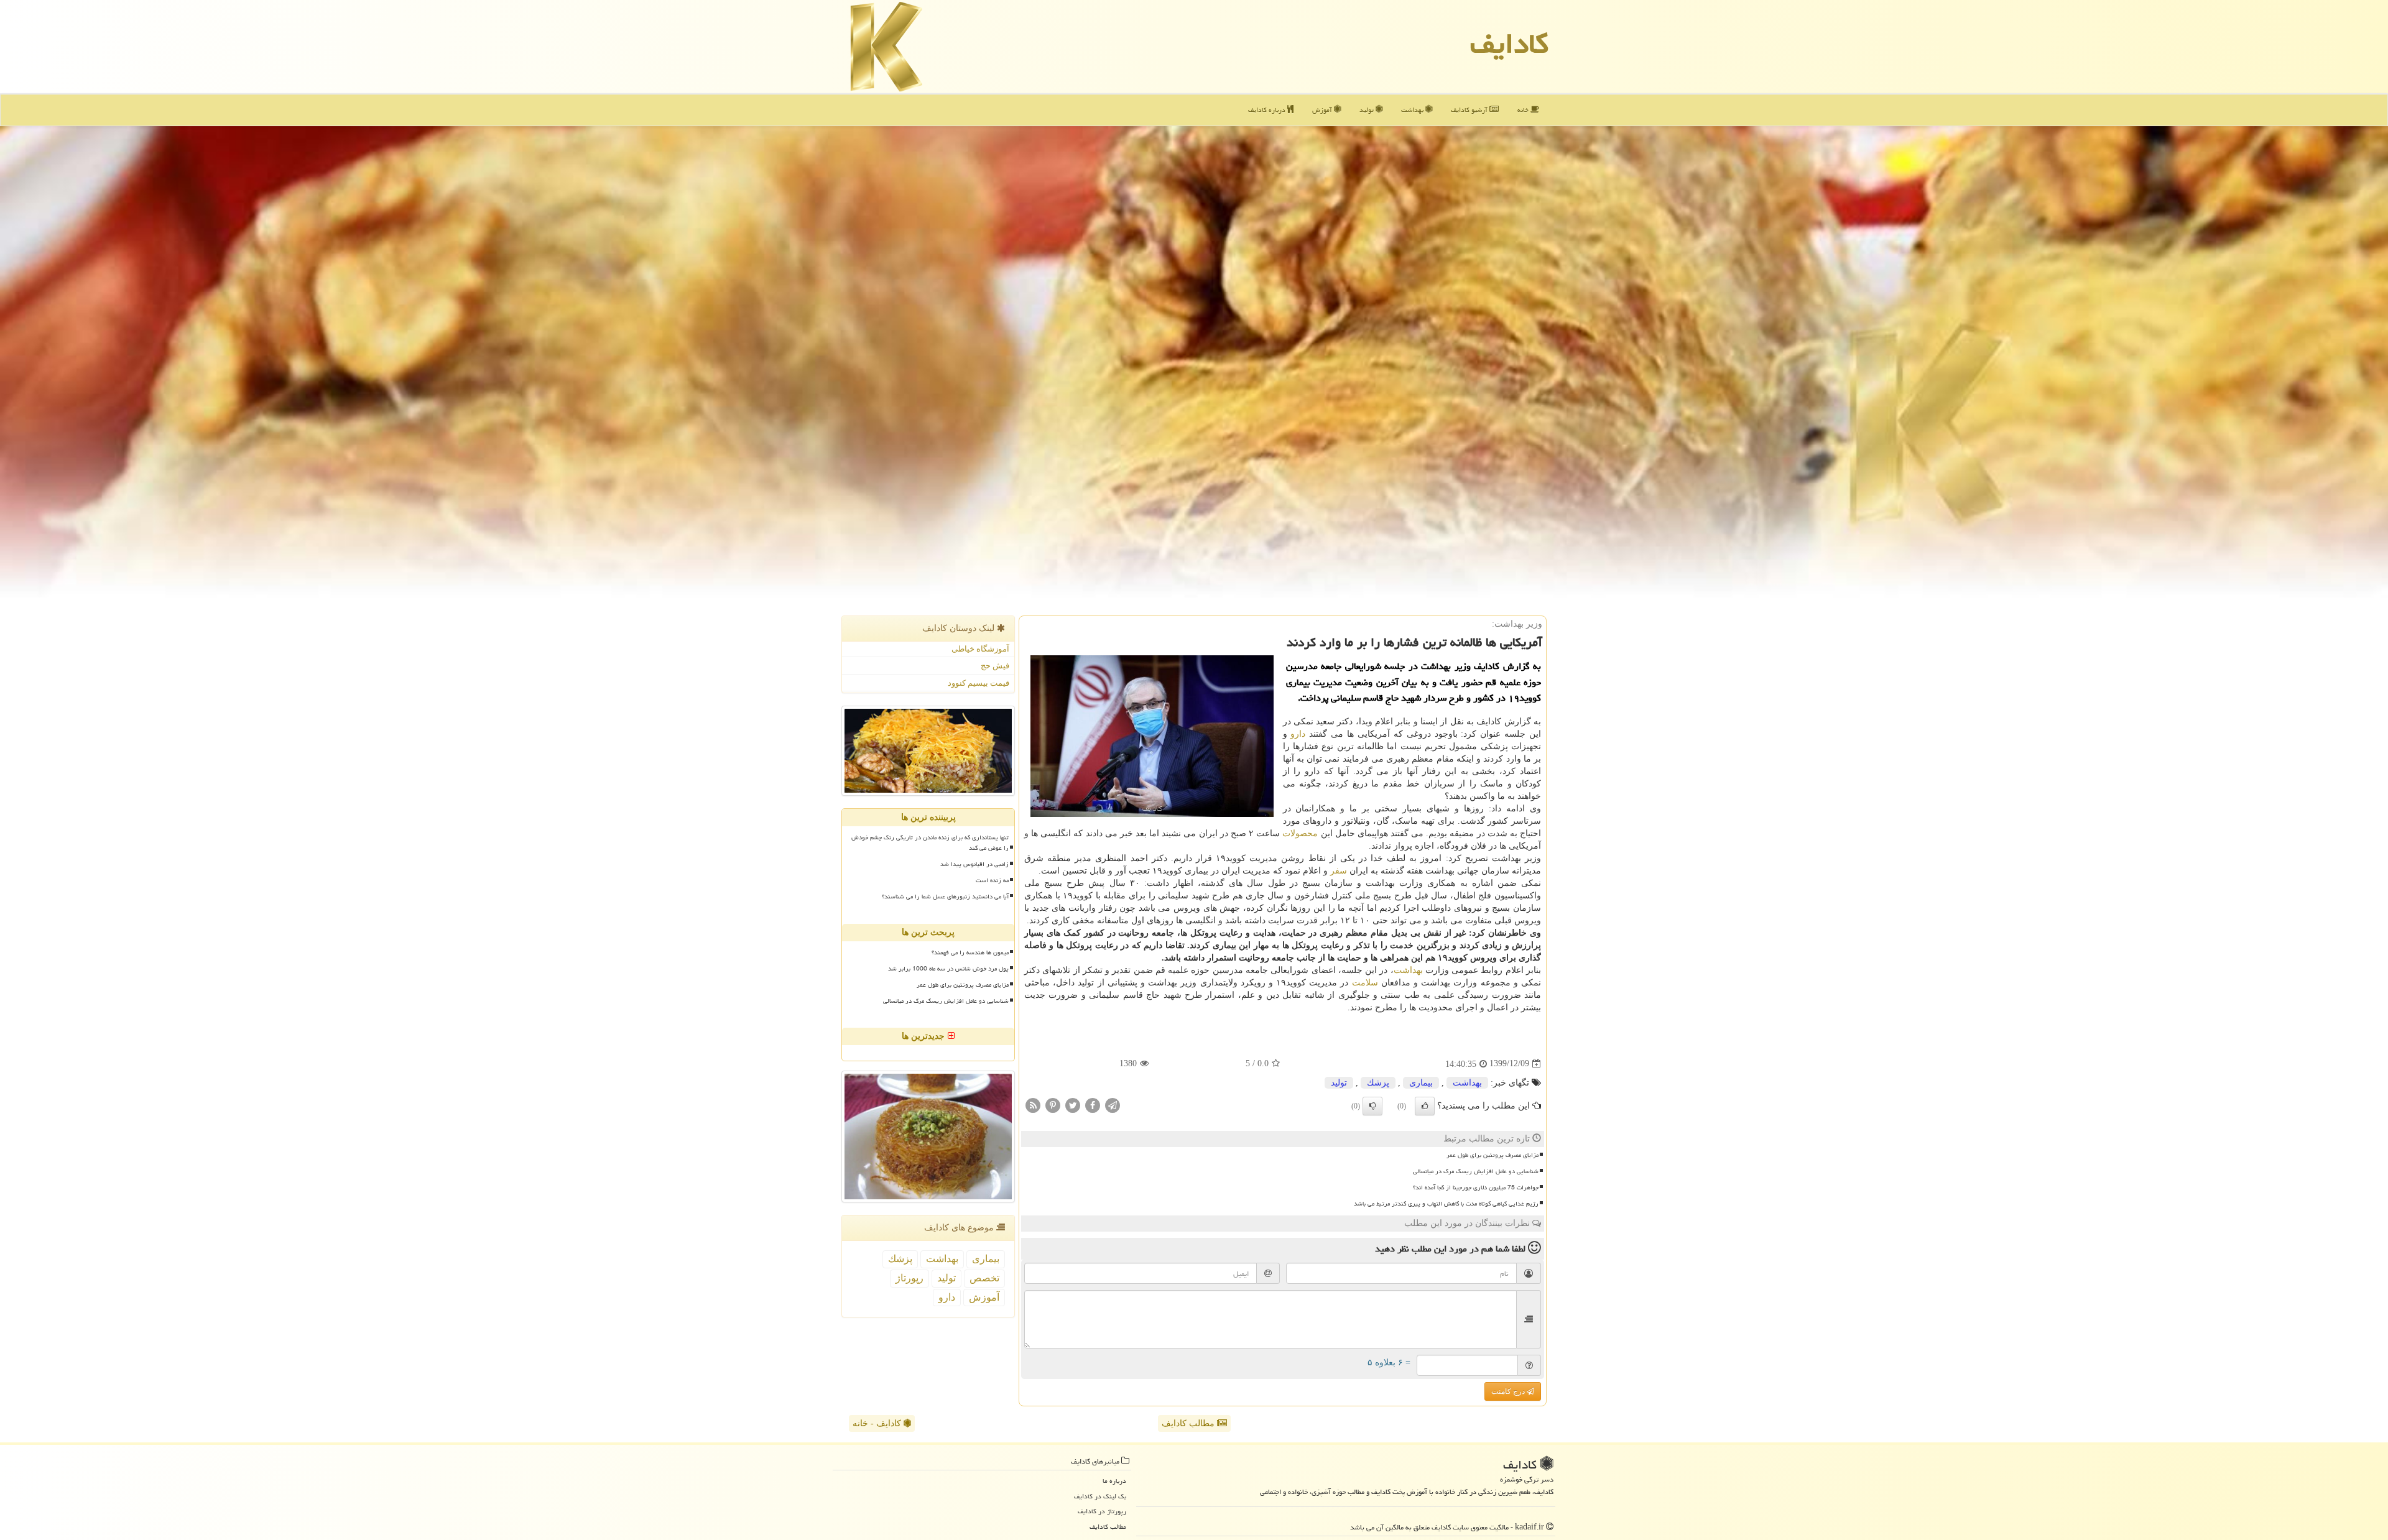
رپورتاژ (909, 1278)
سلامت (1365, 983)
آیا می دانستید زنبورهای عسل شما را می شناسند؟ (945, 897)
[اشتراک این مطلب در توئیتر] (1073, 1104)
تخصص (984, 1278)
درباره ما (1114, 1481)
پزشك (1378, 1083)
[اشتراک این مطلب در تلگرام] (1113, 1104)
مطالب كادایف (1108, 1527)
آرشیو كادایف (1470, 110)
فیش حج (995, 666)
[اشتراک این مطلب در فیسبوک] (1093, 1104)
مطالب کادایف (1189, 1423)
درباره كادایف (1268, 110)
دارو (1298, 734)
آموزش (1323, 110)
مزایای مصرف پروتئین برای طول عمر (1492, 1155)
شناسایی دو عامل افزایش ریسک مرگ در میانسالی (1476, 1171)
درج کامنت (1509, 1391)
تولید (1368, 110)
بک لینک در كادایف (1100, 1496)
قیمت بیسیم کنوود (979, 683)
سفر (1339, 871)
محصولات (1300, 833)
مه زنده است (992, 880)
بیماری (1421, 1083)
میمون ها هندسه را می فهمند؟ (970, 952)
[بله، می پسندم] (1425, 1106)
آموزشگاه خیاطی (980, 649)
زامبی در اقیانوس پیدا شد (974, 864)
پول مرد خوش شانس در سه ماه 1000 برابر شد (948, 969)
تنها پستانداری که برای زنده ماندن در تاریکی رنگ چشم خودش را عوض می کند (930, 843)
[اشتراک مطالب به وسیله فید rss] (1033, 1104)
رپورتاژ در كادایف (1102, 1511)
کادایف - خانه (878, 1423)
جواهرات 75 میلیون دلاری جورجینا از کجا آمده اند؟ (1476, 1187)
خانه (1524, 110)
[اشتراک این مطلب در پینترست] (1053, 1104)
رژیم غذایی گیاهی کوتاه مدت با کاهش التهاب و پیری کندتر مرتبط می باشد (1446, 1204)
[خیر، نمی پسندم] (1372, 1106)
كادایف (1509, 44)
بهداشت (1413, 110)
